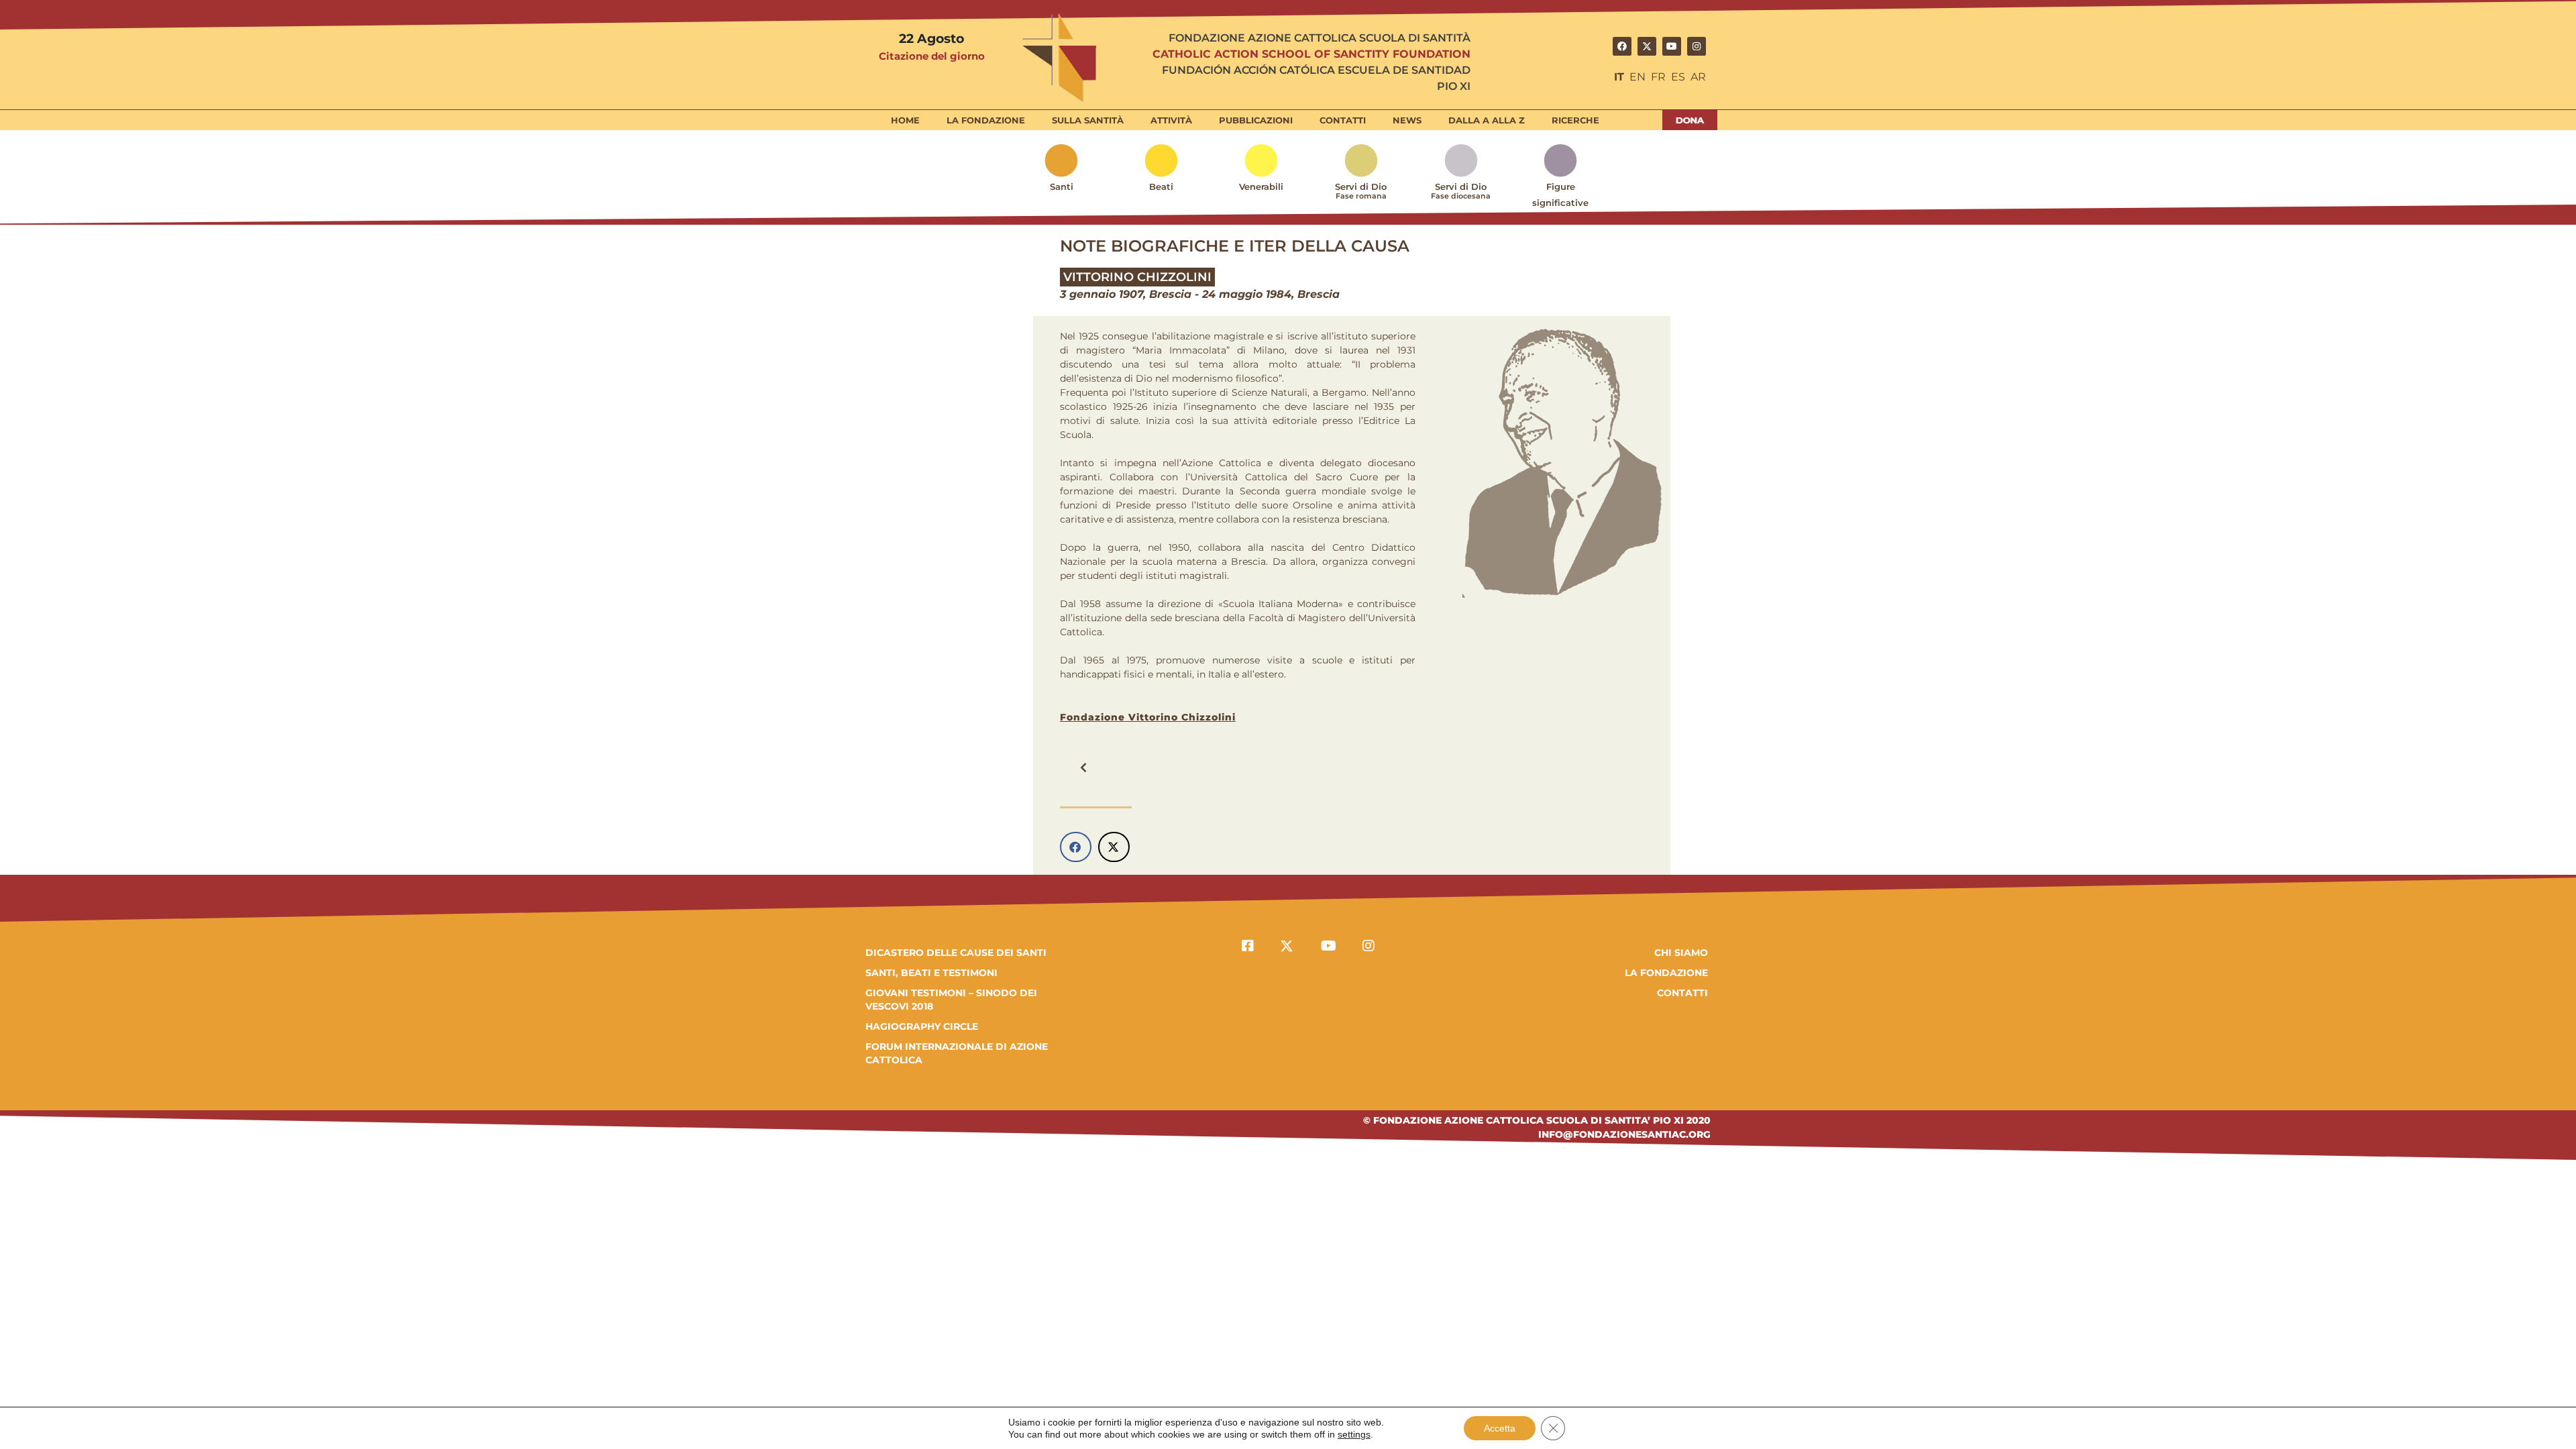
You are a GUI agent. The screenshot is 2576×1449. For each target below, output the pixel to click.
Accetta (1500, 1428)
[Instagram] (1697, 46)
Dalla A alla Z (1487, 120)
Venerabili (1261, 186)
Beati (1161, 186)
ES (1678, 77)
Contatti (1343, 120)
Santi (1062, 186)
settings (1354, 1434)
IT (1619, 77)
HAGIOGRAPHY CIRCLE (922, 1026)
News (1407, 120)
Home (905, 120)
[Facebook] (1622, 46)
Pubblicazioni (1256, 120)
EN (1638, 77)
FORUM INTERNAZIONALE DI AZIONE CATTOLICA (957, 1053)
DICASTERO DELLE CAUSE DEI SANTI (956, 953)
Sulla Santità (1088, 120)
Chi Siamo (1681, 953)
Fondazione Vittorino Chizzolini (1148, 717)
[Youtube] (1672, 46)
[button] (1083, 767)
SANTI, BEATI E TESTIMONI (931, 973)
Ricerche (1575, 120)
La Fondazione (986, 120)
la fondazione (1666, 973)
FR (1658, 77)
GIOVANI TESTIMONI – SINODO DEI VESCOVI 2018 (951, 1000)
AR (1698, 77)
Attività (1171, 120)
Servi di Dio (1361, 191)
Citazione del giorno (932, 56)
